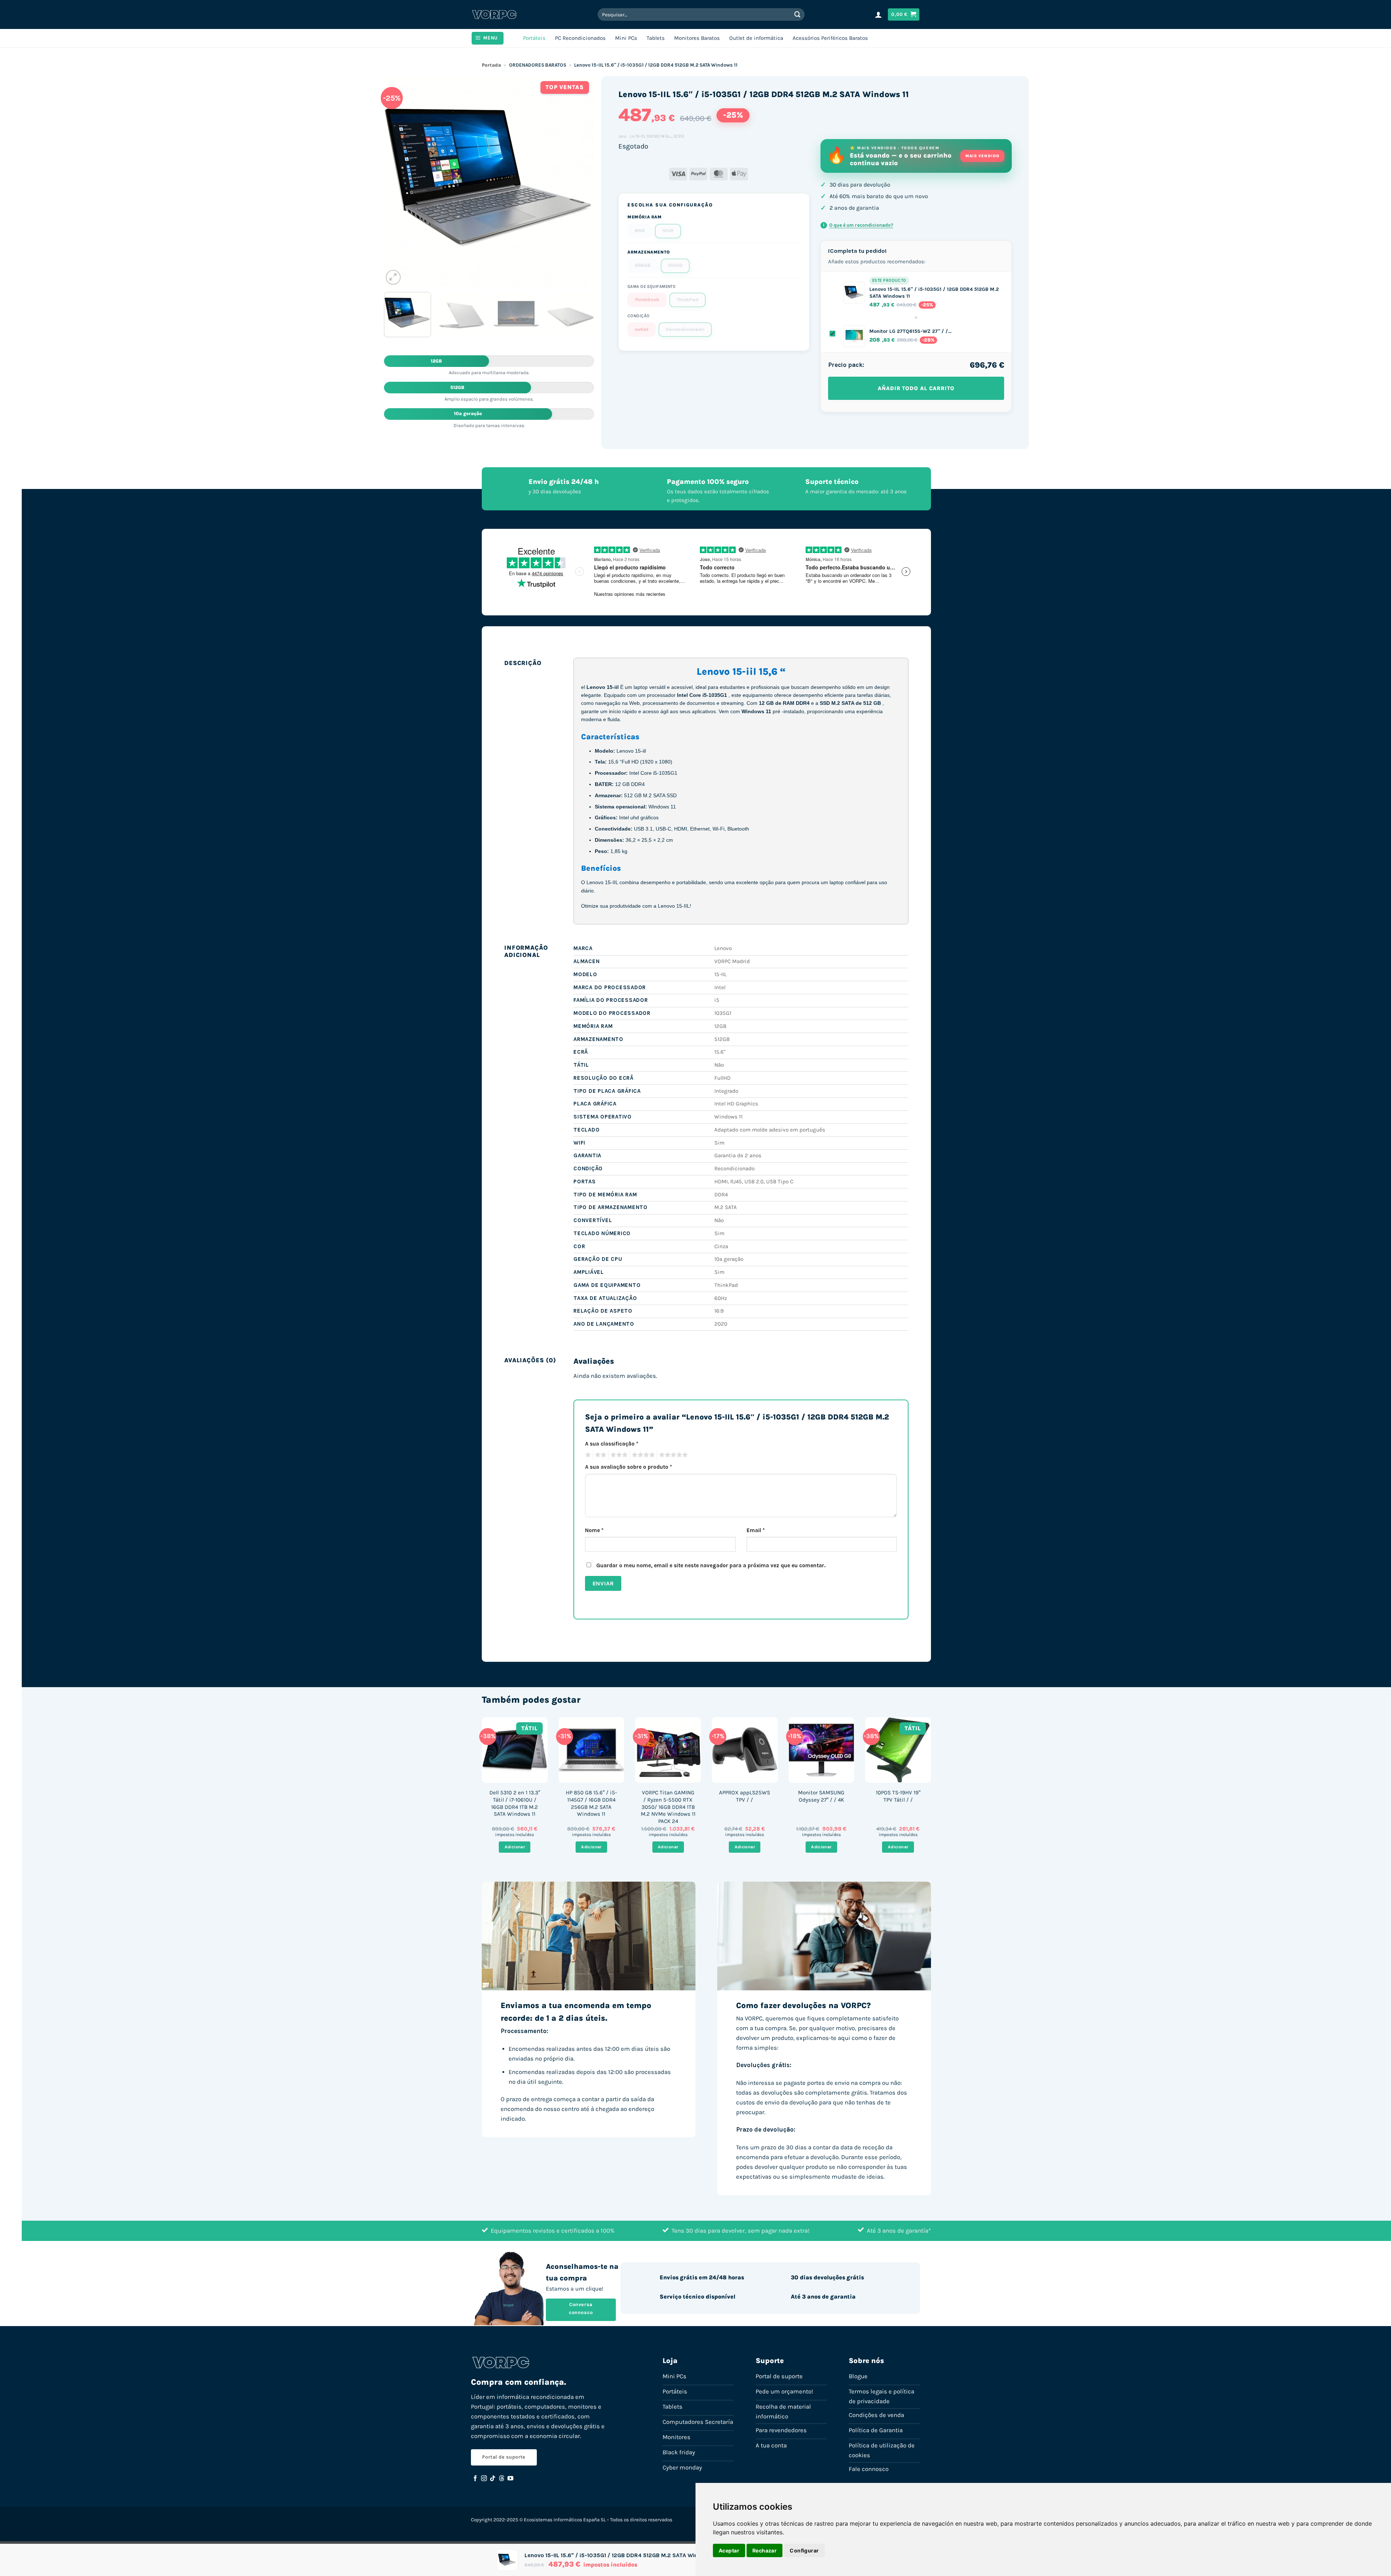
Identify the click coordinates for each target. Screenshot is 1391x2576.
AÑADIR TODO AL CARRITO (916, 388)
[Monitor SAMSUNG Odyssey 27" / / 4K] (822, 1750)
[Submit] (798, 14)
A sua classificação (612, 1444)
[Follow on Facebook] (475, 2479)
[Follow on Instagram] (484, 2479)
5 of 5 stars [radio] (672, 1455)
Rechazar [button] (765, 2550)
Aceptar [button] (729, 2550)
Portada (491, 65)
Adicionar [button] (515, 1847)
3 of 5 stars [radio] (618, 1455)
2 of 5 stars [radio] (600, 1455)
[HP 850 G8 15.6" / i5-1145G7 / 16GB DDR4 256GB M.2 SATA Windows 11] (592, 1750)
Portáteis (534, 38)
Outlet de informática (756, 38)
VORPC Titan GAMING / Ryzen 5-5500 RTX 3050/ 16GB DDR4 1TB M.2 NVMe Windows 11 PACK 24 (668, 1807)
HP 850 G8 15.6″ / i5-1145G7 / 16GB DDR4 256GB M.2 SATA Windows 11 (591, 1803)
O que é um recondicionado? (858, 225)
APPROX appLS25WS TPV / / (745, 1796)
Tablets (656, 38)
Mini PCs (626, 38)
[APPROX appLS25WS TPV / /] (745, 1750)
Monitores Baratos (697, 38)
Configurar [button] (804, 2550)
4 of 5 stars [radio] (642, 1455)
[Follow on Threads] (502, 2479)
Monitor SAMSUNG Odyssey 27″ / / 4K (821, 1796)
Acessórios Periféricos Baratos (830, 38)
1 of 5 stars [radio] (587, 1455)
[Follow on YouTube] (510, 2479)
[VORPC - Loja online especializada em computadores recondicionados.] (494, 14)
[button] (878, 14)
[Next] (581, 181)
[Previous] (397, 181)
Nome (594, 1530)
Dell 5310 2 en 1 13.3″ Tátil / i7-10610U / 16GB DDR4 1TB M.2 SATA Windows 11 (515, 1803)
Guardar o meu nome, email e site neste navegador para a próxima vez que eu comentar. (711, 1565)
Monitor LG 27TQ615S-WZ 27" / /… (910, 331)
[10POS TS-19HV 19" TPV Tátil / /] (898, 1750)
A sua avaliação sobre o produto (628, 1467)
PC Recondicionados (580, 38)
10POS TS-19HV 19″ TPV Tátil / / (898, 1796)
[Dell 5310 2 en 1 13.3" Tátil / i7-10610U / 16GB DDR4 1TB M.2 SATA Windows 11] (515, 1750)
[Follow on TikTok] (493, 2479)
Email (756, 1530)
